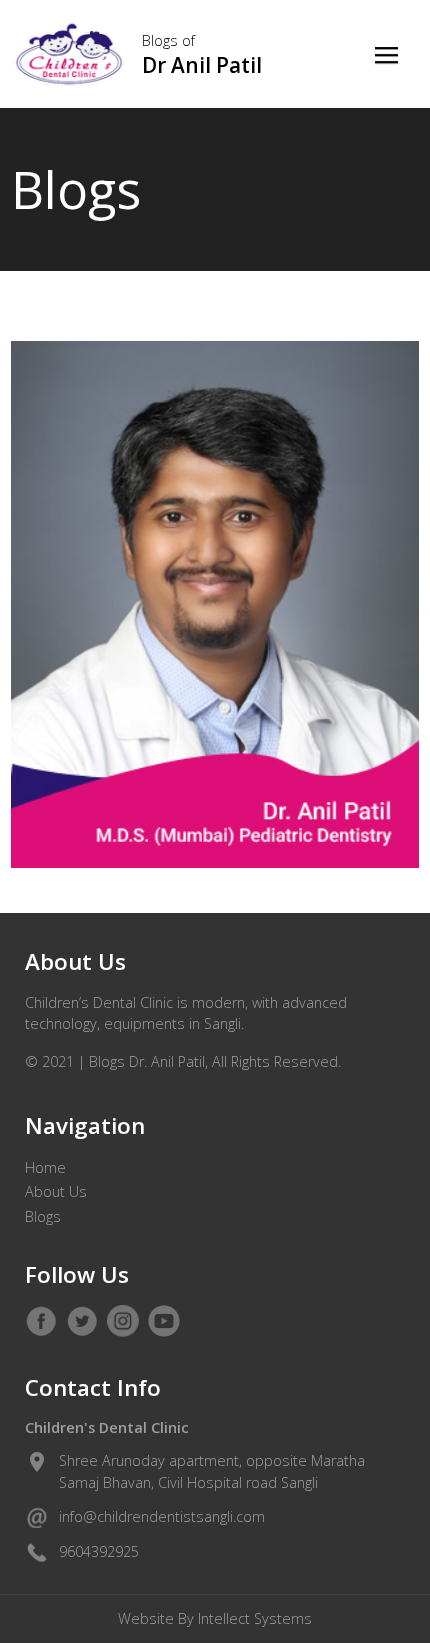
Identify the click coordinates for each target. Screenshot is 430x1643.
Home (45, 1167)
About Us (56, 1191)
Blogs (43, 1216)
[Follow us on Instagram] (123, 1321)
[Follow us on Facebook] (41, 1321)
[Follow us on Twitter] (82, 1321)
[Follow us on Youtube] (164, 1321)
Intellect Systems (255, 1618)
